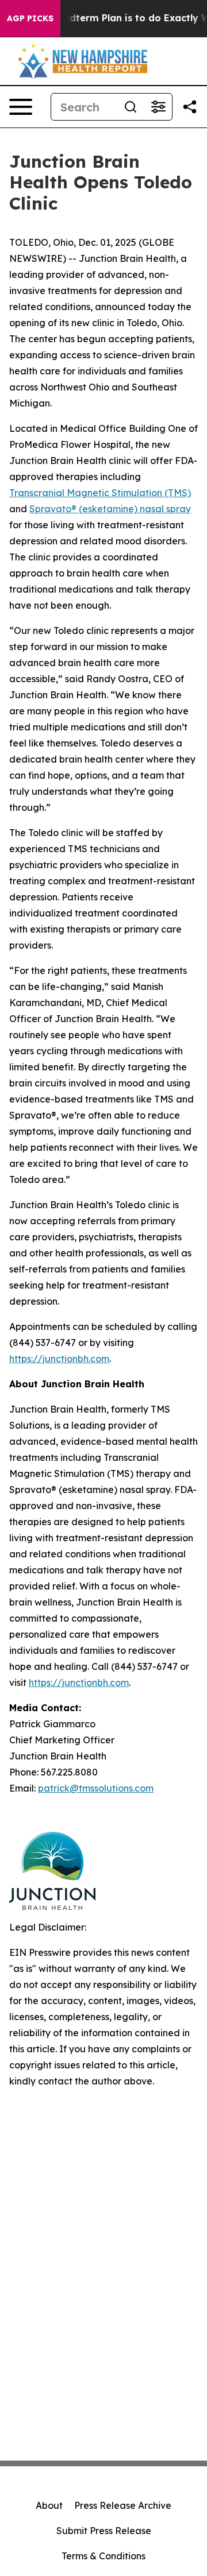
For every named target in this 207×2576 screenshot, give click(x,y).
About (49, 2505)
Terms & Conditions (103, 2556)
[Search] (131, 107)
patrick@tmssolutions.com (96, 1788)
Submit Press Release (104, 2531)
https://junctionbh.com (59, 1359)
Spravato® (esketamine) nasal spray (110, 509)
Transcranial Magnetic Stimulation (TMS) (100, 493)
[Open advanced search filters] (158, 107)
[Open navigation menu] (21, 107)
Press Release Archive (123, 2505)
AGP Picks (30, 18)
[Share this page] (190, 107)
